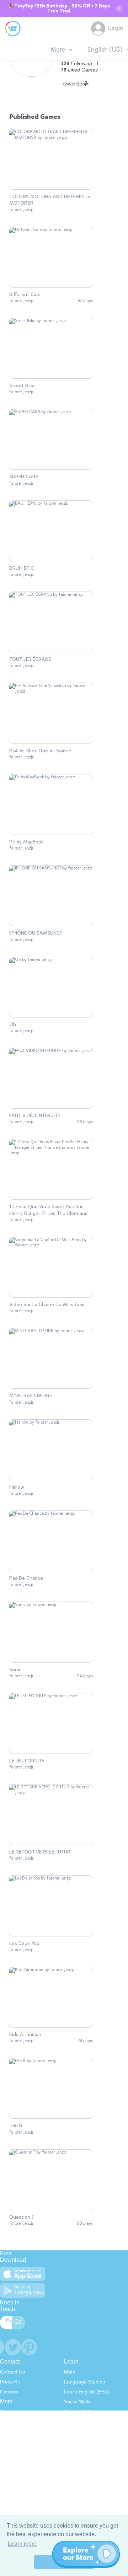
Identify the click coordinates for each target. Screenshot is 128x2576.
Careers (9, 2392)
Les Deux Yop (24, 1944)
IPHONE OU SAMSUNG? (36, 933)
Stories (72, 2432)
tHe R (16, 2126)
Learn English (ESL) (87, 2392)
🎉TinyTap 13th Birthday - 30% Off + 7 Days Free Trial (59, 9)
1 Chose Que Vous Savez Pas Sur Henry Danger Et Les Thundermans (48, 1210)
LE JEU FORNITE (27, 1761)
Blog (5, 2412)
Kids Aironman (25, 2035)
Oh (13, 1025)
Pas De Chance (26, 1578)
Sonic (15, 1670)
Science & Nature (84, 2412)
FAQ (5, 2432)
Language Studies (84, 2382)
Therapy (73, 2461)
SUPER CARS (24, 477)
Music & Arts (78, 2441)
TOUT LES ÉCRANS (30, 659)
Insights (9, 2441)
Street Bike (22, 386)
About (7, 2422)
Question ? (22, 2217)
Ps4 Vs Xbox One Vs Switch (40, 751)
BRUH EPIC (22, 568)
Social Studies (80, 2451)
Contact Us (12, 2372)
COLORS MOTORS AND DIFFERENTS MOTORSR (50, 200)
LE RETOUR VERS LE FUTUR (40, 1852)
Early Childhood (82, 2422)
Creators (10, 2451)
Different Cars (25, 295)
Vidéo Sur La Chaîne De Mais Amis (47, 1305)
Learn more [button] (22, 2544)
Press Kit (10, 2382)
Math (70, 2372)
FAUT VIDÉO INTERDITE (35, 1116)
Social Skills (77, 2402)
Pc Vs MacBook (26, 842)
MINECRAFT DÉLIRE (31, 1396)
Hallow (17, 1487)
